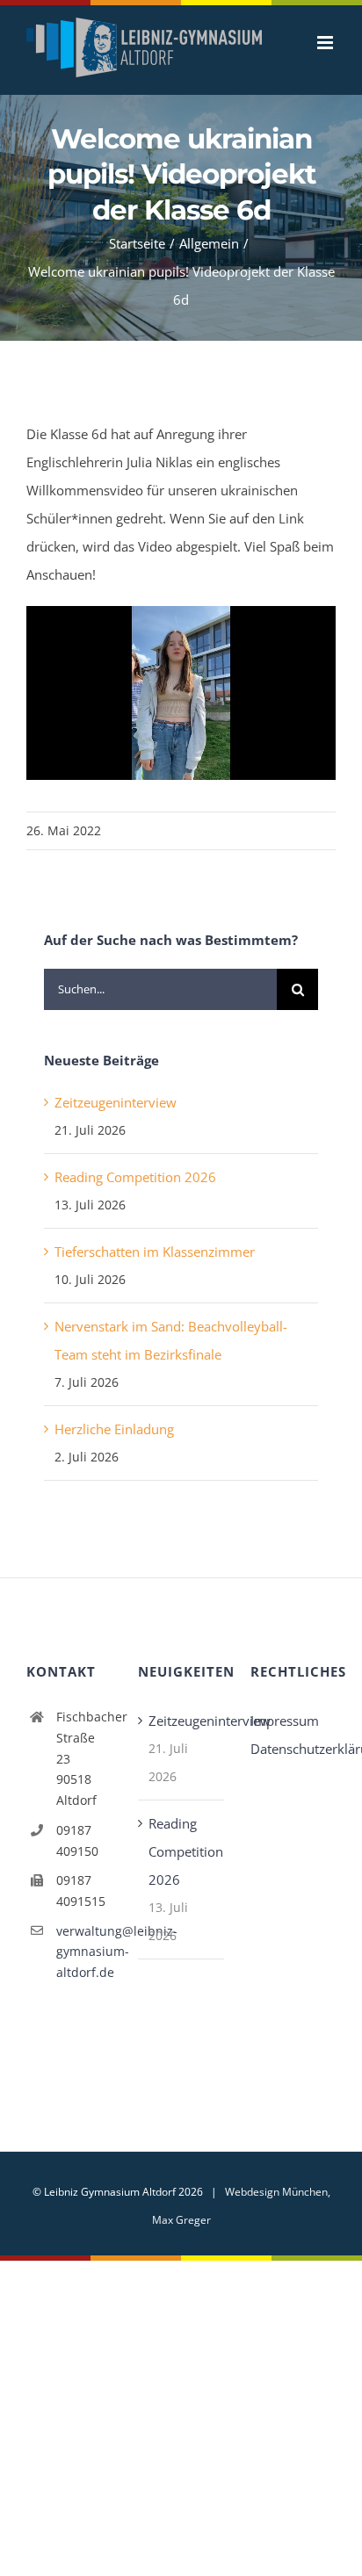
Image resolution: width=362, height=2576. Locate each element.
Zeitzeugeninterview (116, 1102)
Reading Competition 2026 (135, 1177)
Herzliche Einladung (114, 1429)
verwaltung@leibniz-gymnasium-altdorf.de (84, 1952)
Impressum (285, 1721)
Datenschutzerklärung (293, 1749)
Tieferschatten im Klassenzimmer (155, 1252)
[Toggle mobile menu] (326, 43)
